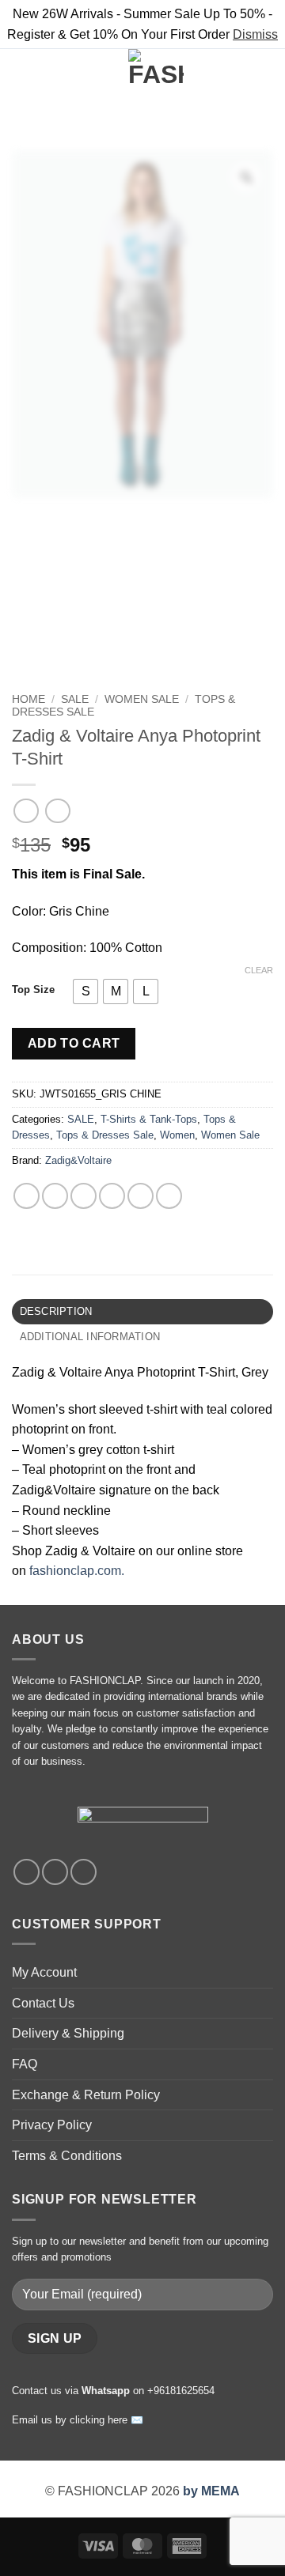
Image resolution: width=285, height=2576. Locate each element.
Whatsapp (106, 2391)
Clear (259, 970)
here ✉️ (125, 2420)
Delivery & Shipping (68, 2033)
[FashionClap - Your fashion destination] (156, 77)
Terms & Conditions (67, 2156)
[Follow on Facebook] (27, 1872)
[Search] (48, 77)
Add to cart (74, 1043)
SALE (75, 699)
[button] (21, 77)
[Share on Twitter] (84, 1196)
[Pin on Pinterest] (141, 1196)
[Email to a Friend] (112, 1196)
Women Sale (142, 699)
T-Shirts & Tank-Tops (149, 1119)
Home (28, 699)
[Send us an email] (84, 1872)
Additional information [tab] (90, 1337)
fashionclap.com (75, 1571)
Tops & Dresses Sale (105, 1135)
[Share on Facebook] (55, 1196)
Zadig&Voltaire (78, 1160)
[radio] (85, 991)
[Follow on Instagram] (55, 1872)
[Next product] (26, 811)
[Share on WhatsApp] (27, 1196)
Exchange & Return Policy (86, 2095)
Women (177, 1135)
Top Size (33, 990)
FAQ (25, 2064)
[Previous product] (57, 811)
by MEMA (211, 2491)
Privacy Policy (52, 2125)
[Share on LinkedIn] (169, 1196)
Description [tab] (56, 1311)
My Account (44, 1972)
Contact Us (43, 2003)
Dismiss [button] (255, 34)
